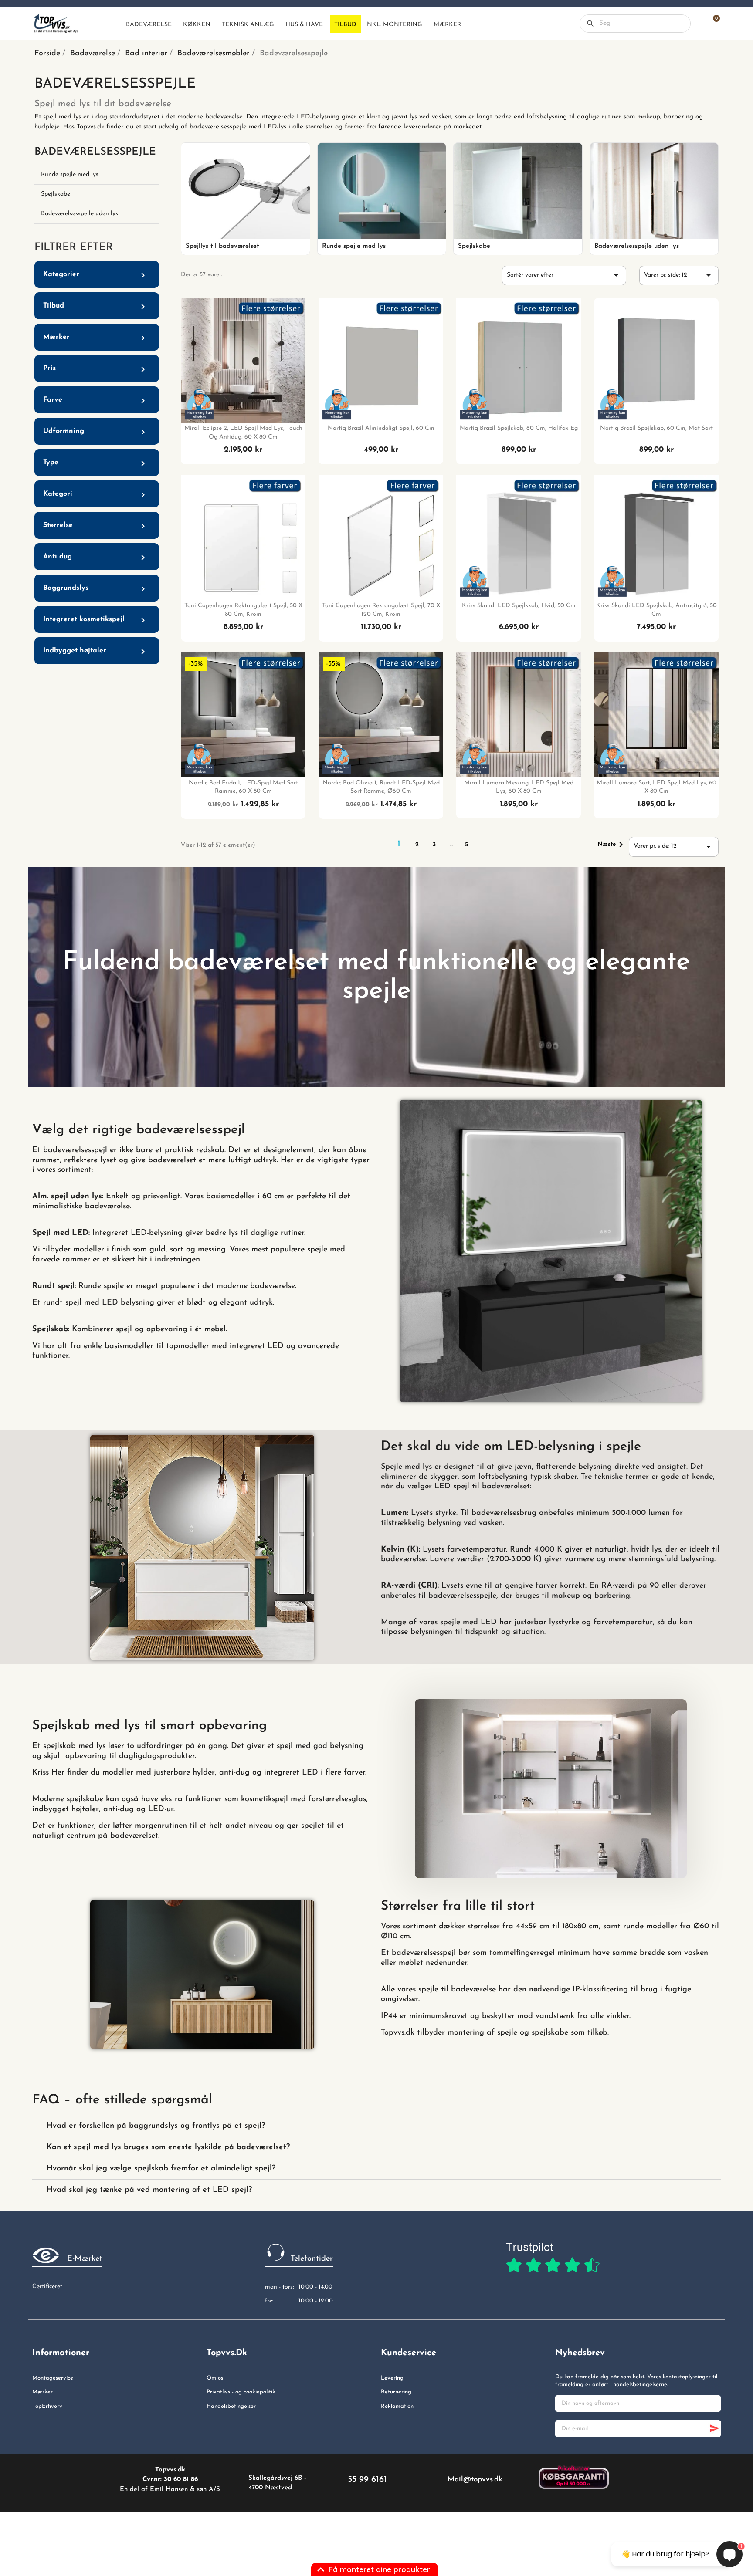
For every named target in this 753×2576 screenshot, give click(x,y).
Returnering (396, 2392)
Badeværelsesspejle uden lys (80, 214)
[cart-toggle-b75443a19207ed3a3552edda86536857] (712, 24)
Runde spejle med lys (70, 174)
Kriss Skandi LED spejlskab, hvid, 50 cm (519, 606)
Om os (215, 2378)
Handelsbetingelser (231, 2406)
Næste (612, 845)
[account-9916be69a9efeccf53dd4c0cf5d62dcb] (697, 24)
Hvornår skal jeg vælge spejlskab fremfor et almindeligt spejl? (161, 2169)
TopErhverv (47, 2406)
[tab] (376, 2126)
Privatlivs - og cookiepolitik (241, 2392)
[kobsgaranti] (574, 2477)
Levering (392, 2378)
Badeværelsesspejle (95, 152)
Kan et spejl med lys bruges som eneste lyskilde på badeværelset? (168, 2147)
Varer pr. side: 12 (679, 275)
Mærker (42, 2392)
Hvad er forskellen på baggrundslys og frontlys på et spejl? (156, 2126)
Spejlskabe (56, 194)
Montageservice (53, 2378)
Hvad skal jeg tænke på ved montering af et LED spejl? (149, 2190)
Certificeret (47, 2287)
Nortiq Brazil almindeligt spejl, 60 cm (381, 428)
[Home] (114, 24)
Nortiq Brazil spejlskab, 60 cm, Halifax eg (519, 428)
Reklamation (397, 2406)
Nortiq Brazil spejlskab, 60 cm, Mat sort (656, 428)
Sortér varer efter (564, 275)
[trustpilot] (553, 2258)
